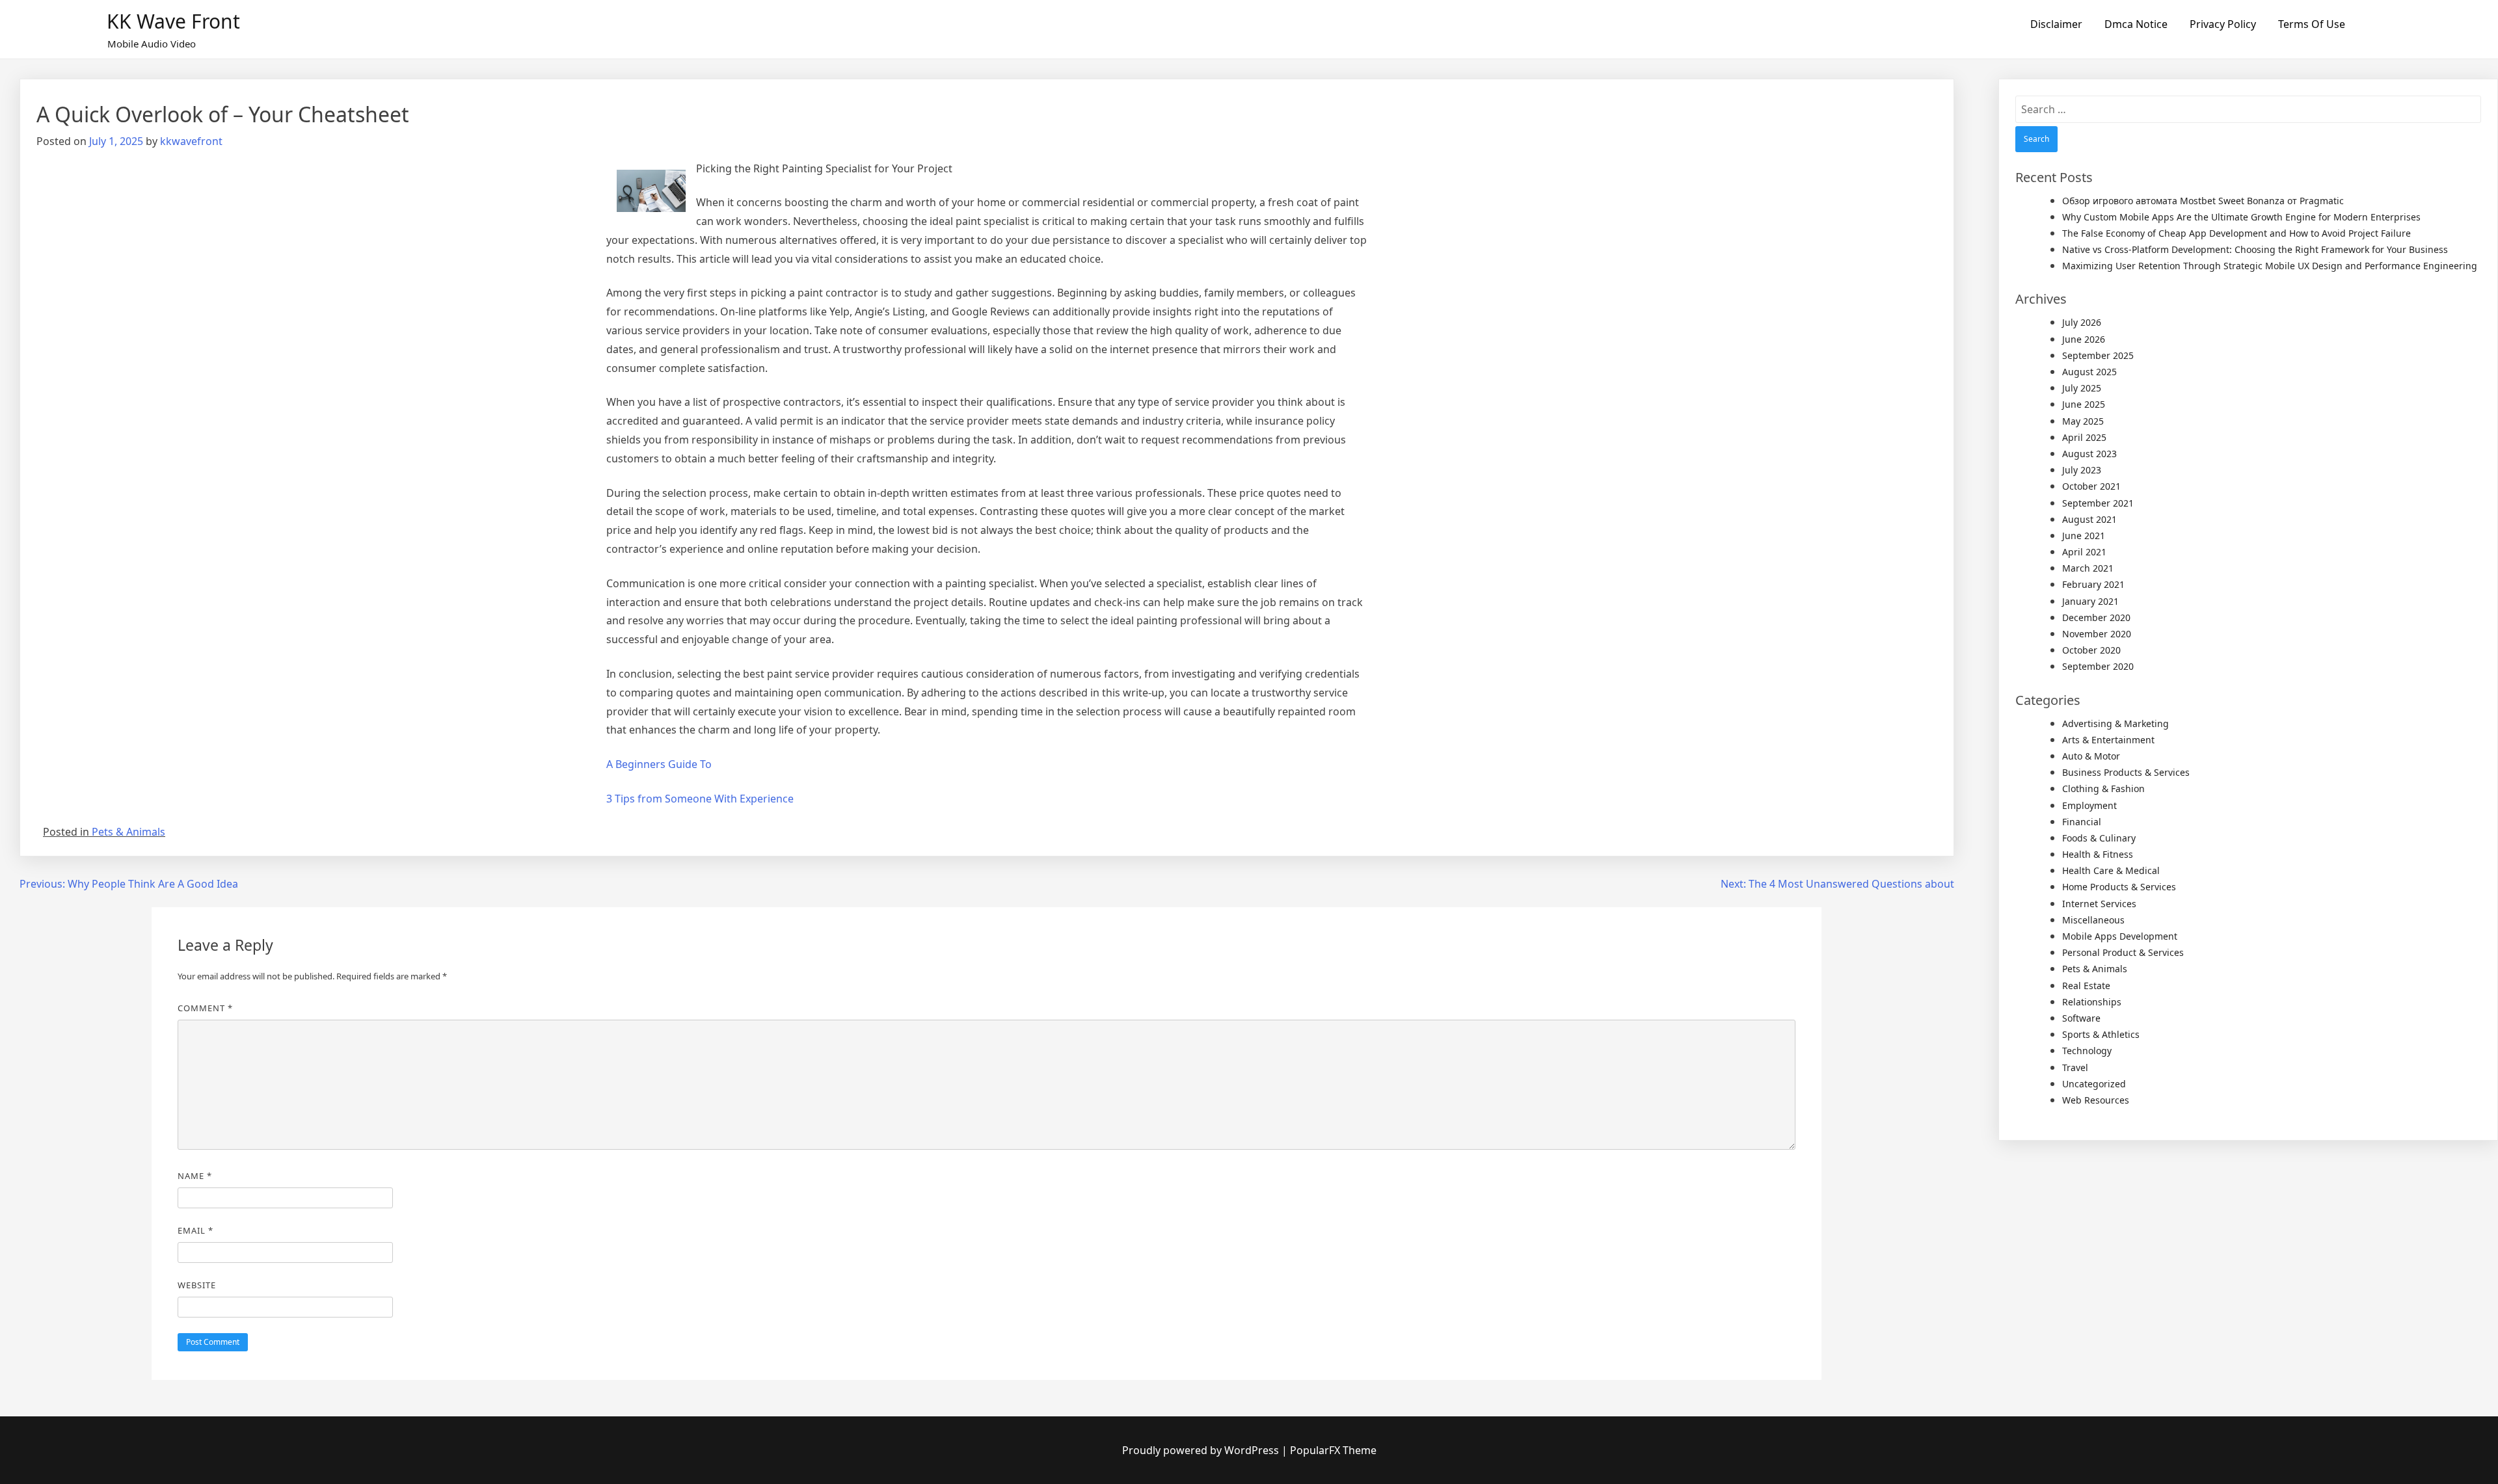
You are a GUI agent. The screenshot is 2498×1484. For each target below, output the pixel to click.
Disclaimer (2056, 24)
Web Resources (2096, 1100)
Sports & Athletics (2101, 1034)
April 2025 (2084, 437)
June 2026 (2084, 339)
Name (195, 1176)
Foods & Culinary (2099, 838)
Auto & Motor (2091, 756)
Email (195, 1230)
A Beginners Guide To (659, 764)
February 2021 (2093, 584)
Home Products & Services (2119, 887)
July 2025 (2082, 388)
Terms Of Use (2312, 24)
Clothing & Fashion (2103, 788)
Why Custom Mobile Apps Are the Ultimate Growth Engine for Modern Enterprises (2241, 217)
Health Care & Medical (2111, 870)
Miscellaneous (2093, 920)
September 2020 (2098, 666)
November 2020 (2097, 634)
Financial (2082, 822)
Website (197, 1285)
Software (2081, 1018)
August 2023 (2089, 454)
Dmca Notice (2136, 24)
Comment (205, 1008)
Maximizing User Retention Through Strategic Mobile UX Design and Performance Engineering (2270, 266)
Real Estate (2086, 986)
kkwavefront (191, 141)
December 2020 (2096, 617)
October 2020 (2091, 650)
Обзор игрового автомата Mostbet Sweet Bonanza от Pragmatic (2203, 201)
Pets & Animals (128, 832)
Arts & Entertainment (2108, 740)
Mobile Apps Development (2120, 936)
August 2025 (2089, 372)
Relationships (2092, 1002)
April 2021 (2084, 552)
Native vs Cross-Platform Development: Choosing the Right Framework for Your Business (2255, 249)
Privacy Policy (2223, 24)
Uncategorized (2094, 1084)
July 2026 (2082, 322)
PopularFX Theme (1333, 1450)
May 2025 (2083, 421)
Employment (2089, 805)
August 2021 (2089, 519)
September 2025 (2098, 355)
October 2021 (2091, 486)
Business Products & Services (2126, 772)
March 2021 (2088, 568)
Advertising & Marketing (2115, 723)
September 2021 (2098, 503)
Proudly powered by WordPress (1202, 1450)
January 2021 (2090, 601)
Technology (2087, 1051)
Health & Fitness (2098, 854)
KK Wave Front (173, 21)
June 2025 (2084, 404)
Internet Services (2099, 904)
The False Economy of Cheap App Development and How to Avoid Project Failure (2236, 233)
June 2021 (2084, 536)
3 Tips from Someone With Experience (700, 799)
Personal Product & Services (2123, 952)
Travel (2075, 1067)
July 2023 (2082, 470)
